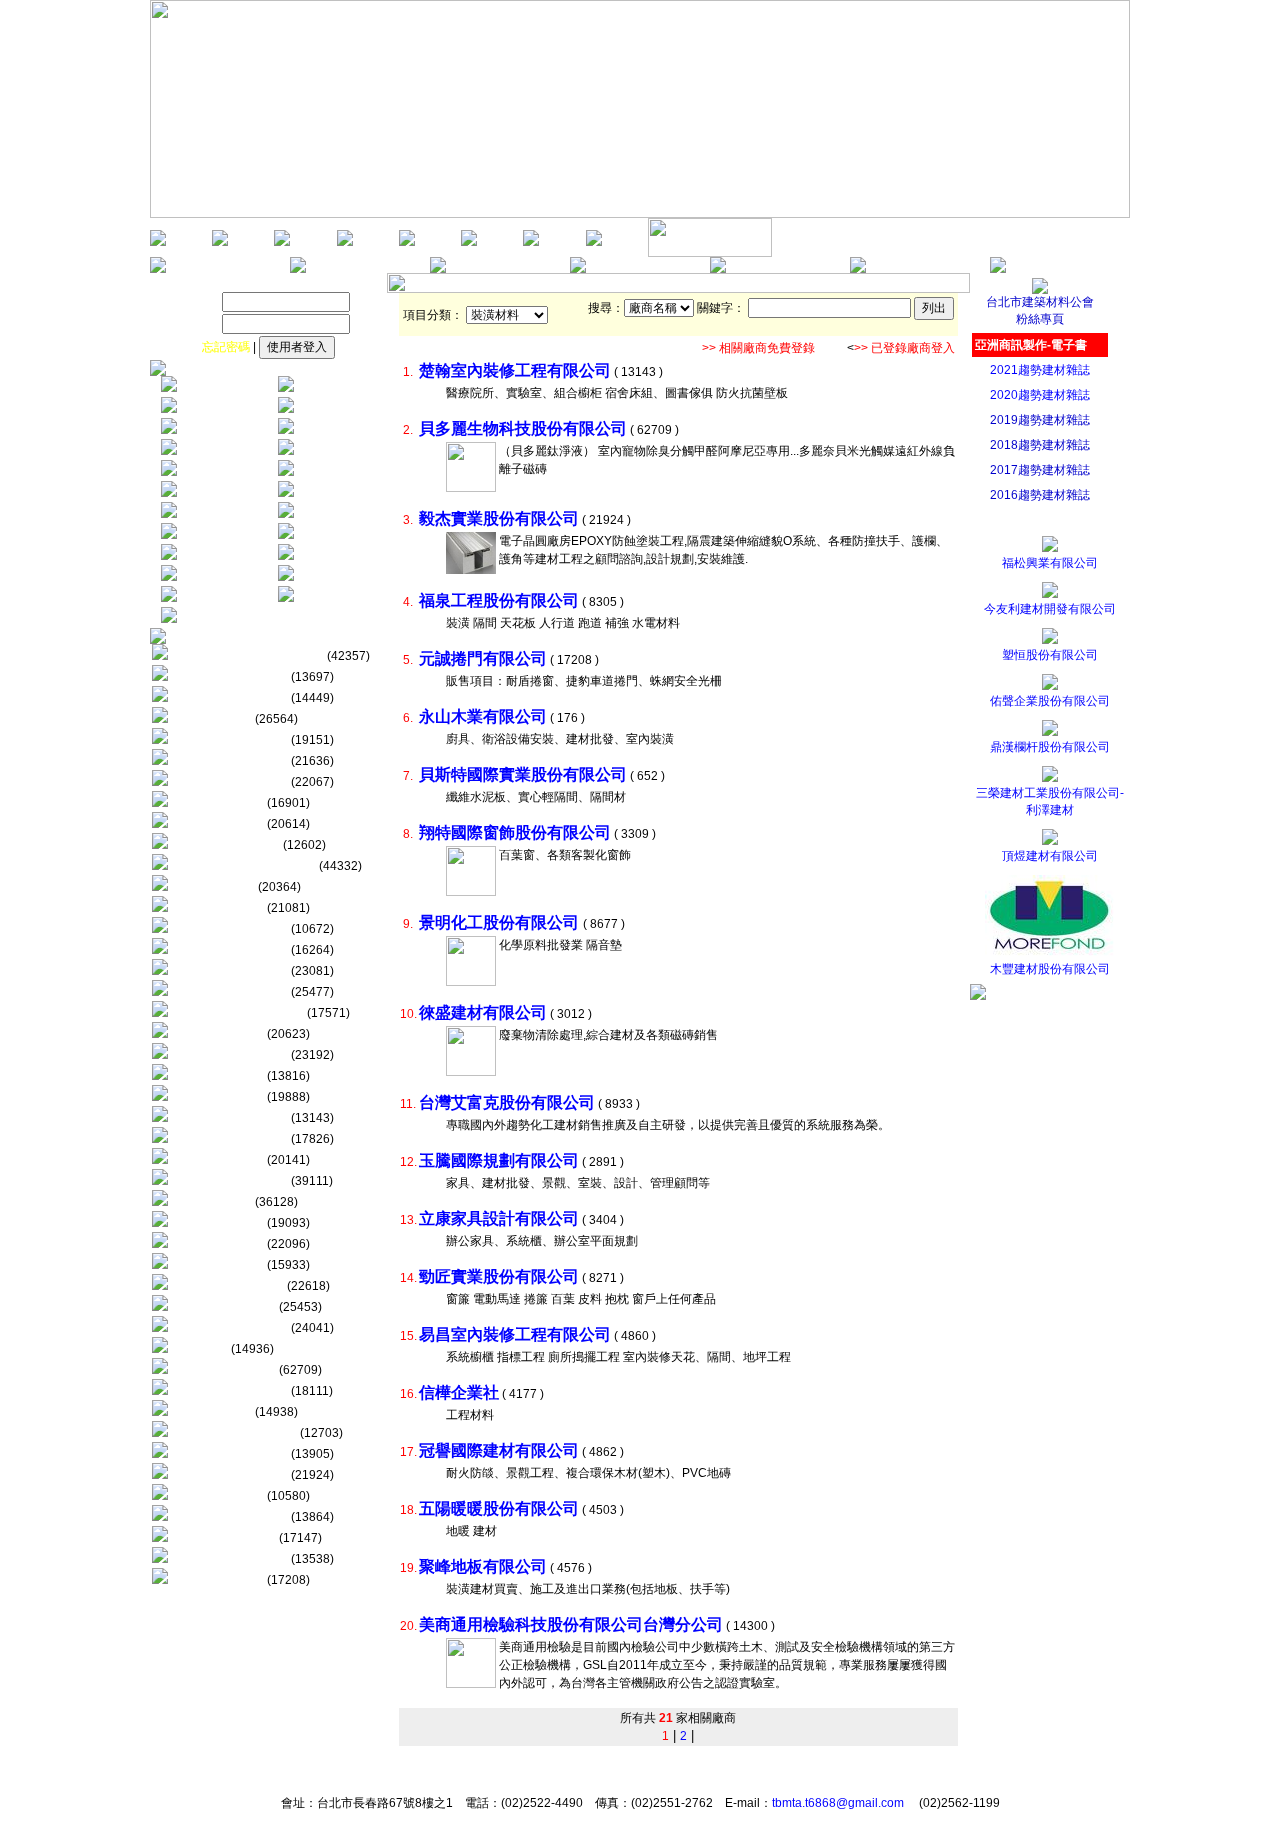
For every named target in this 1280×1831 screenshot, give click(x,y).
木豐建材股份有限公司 (1050, 969)
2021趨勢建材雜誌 (1040, 370)
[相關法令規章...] (710, 253)
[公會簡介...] (220, 242)
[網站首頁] (158, 242)
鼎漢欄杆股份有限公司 (1050, 747)
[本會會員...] (469, 242)
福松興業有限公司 (1050, 563)
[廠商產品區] (578, 269)
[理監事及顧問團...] (282, 242)
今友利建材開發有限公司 (1050, 609)
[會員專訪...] (531, 242)
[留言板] (718, 269)
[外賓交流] (407, 242)
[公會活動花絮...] (345, 242)
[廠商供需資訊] (438, 269)
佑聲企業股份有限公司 (1050, 701)
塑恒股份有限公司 (1050, 655)
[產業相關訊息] (298, 269)
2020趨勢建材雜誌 (1040, 395)
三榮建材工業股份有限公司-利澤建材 (1050, 801)
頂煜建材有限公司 (1050, 856)
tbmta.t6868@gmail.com (838, 1803)
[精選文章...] (594, 242)
